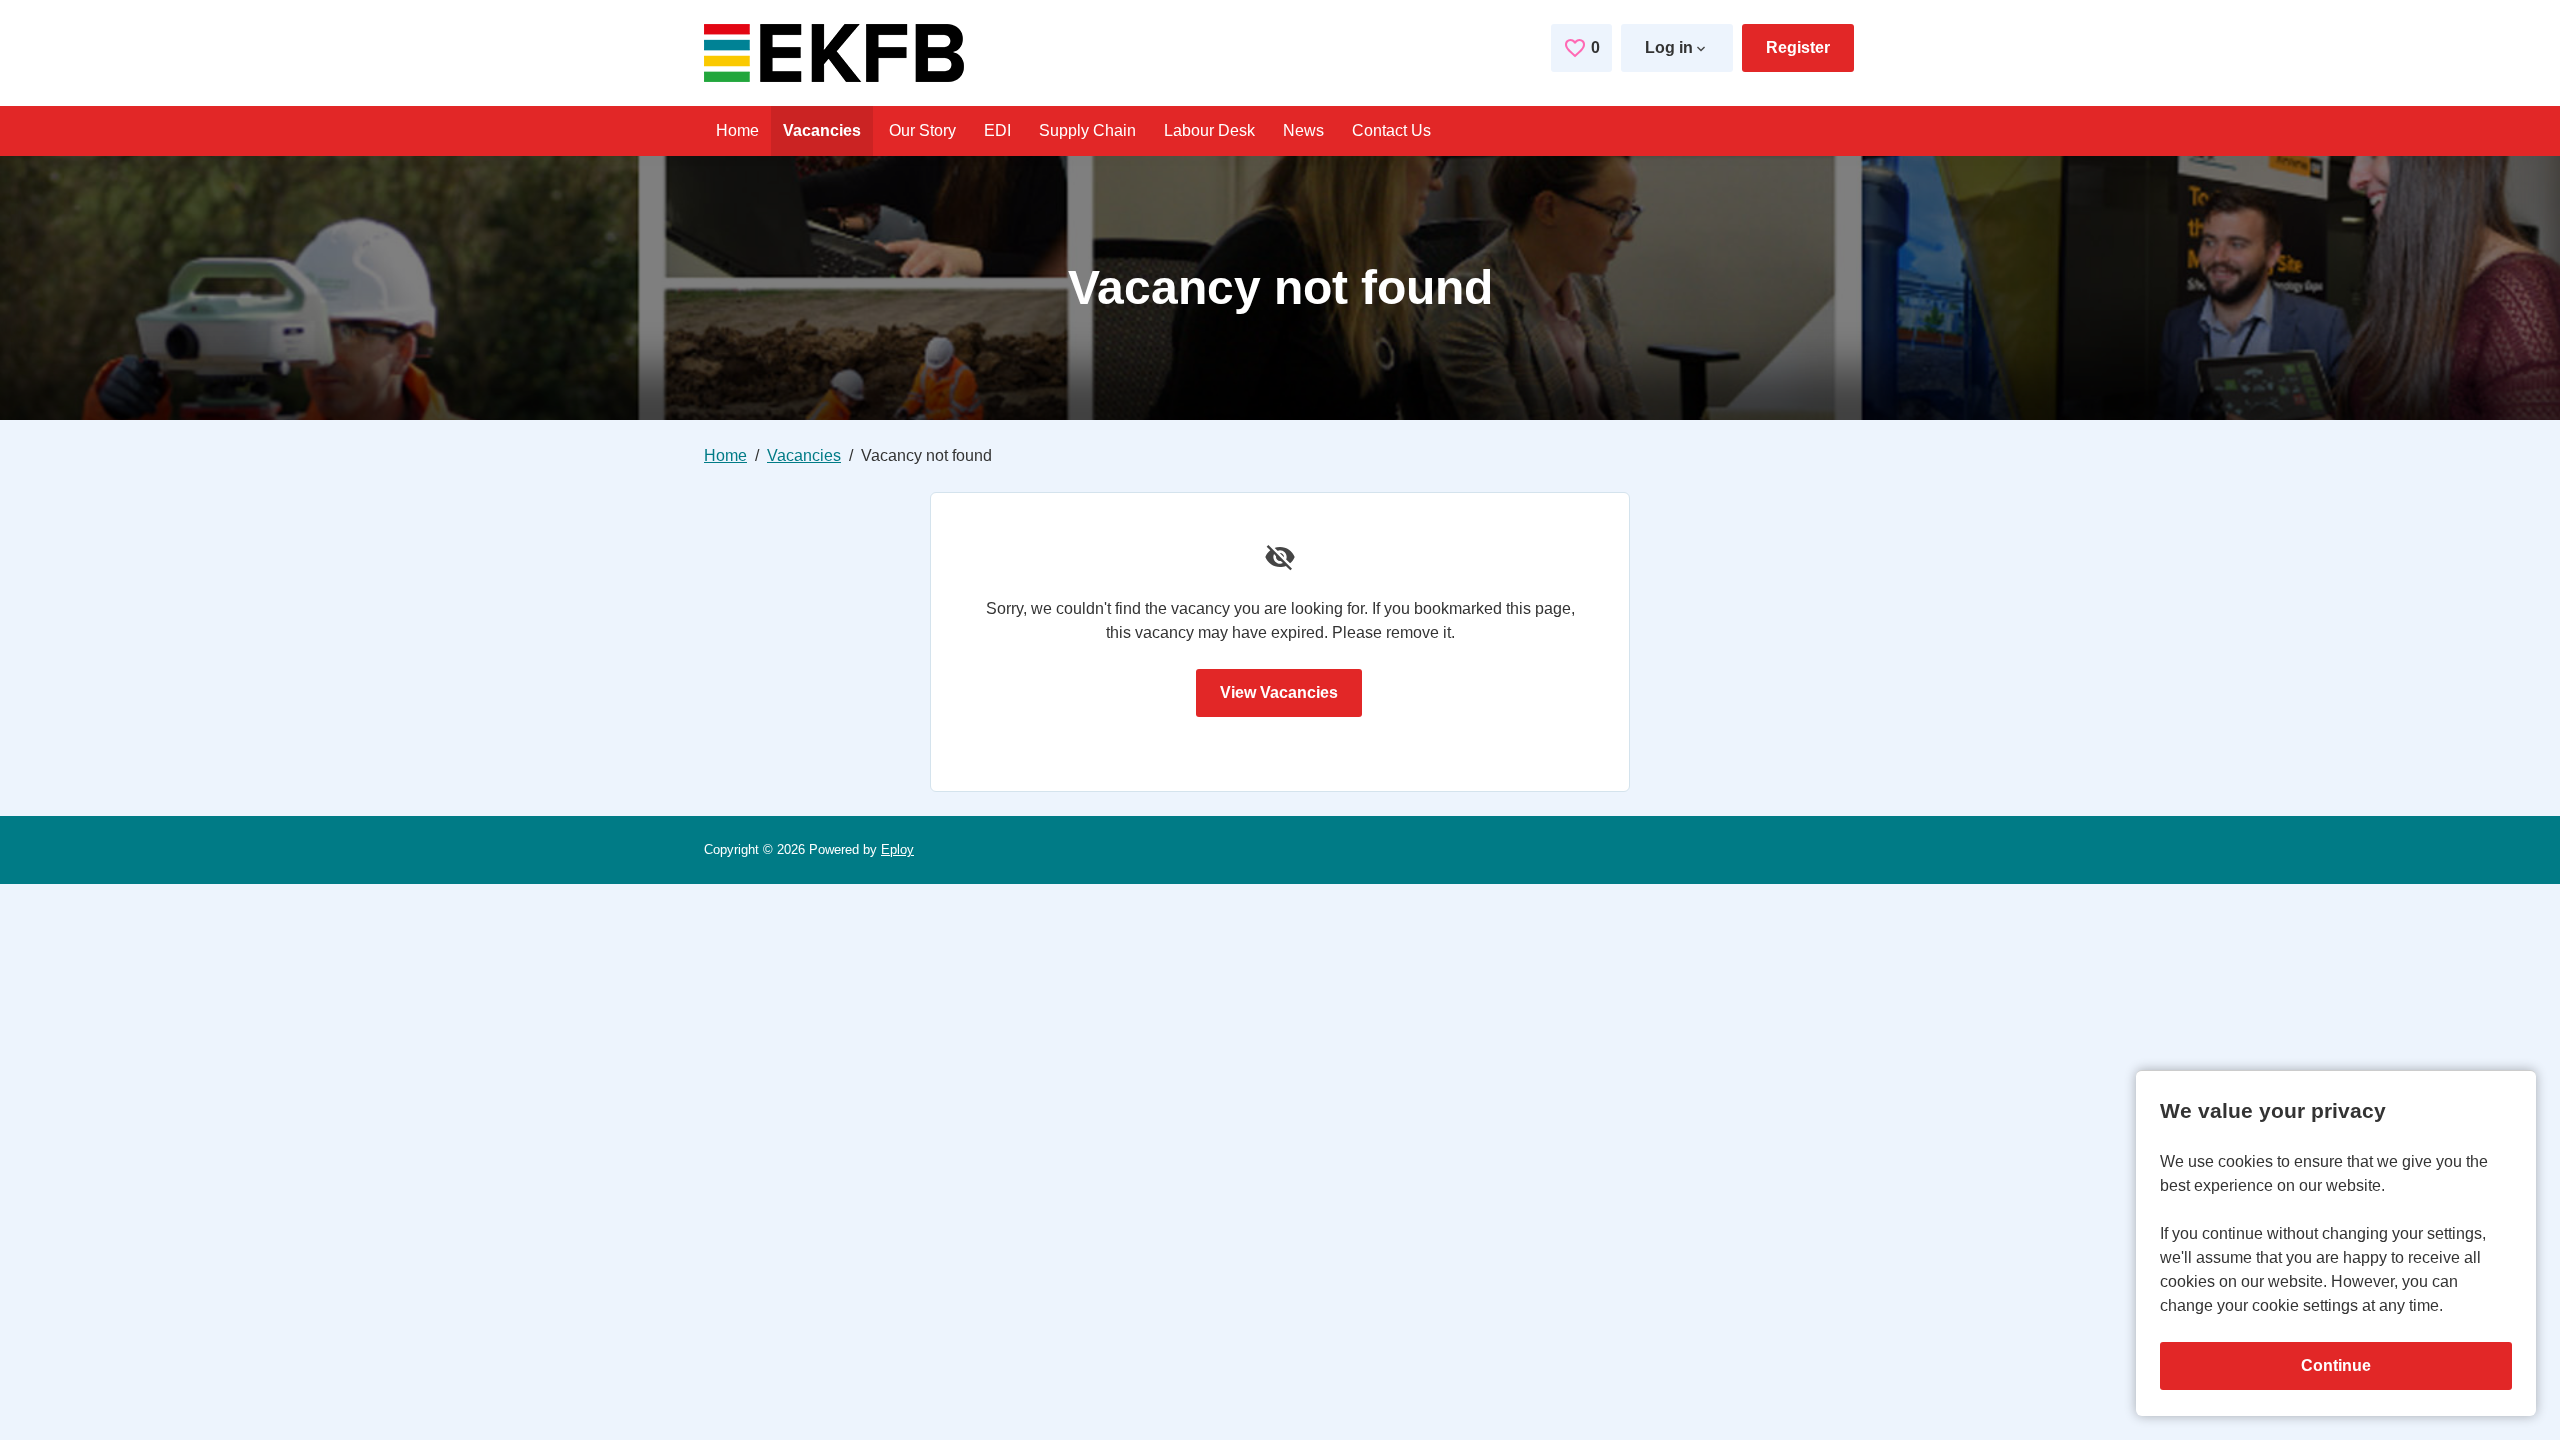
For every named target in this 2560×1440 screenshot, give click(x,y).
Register (1798, 47)
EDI (997, 130)
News (1303, 130)
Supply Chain (1087, 130)
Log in (1669, 47)
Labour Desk (1209, 130)
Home (737, 130)
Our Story (922, 130)
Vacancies (822, 130)
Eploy (897, 849)
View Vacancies (1279, 692)
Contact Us (1391, 130)
